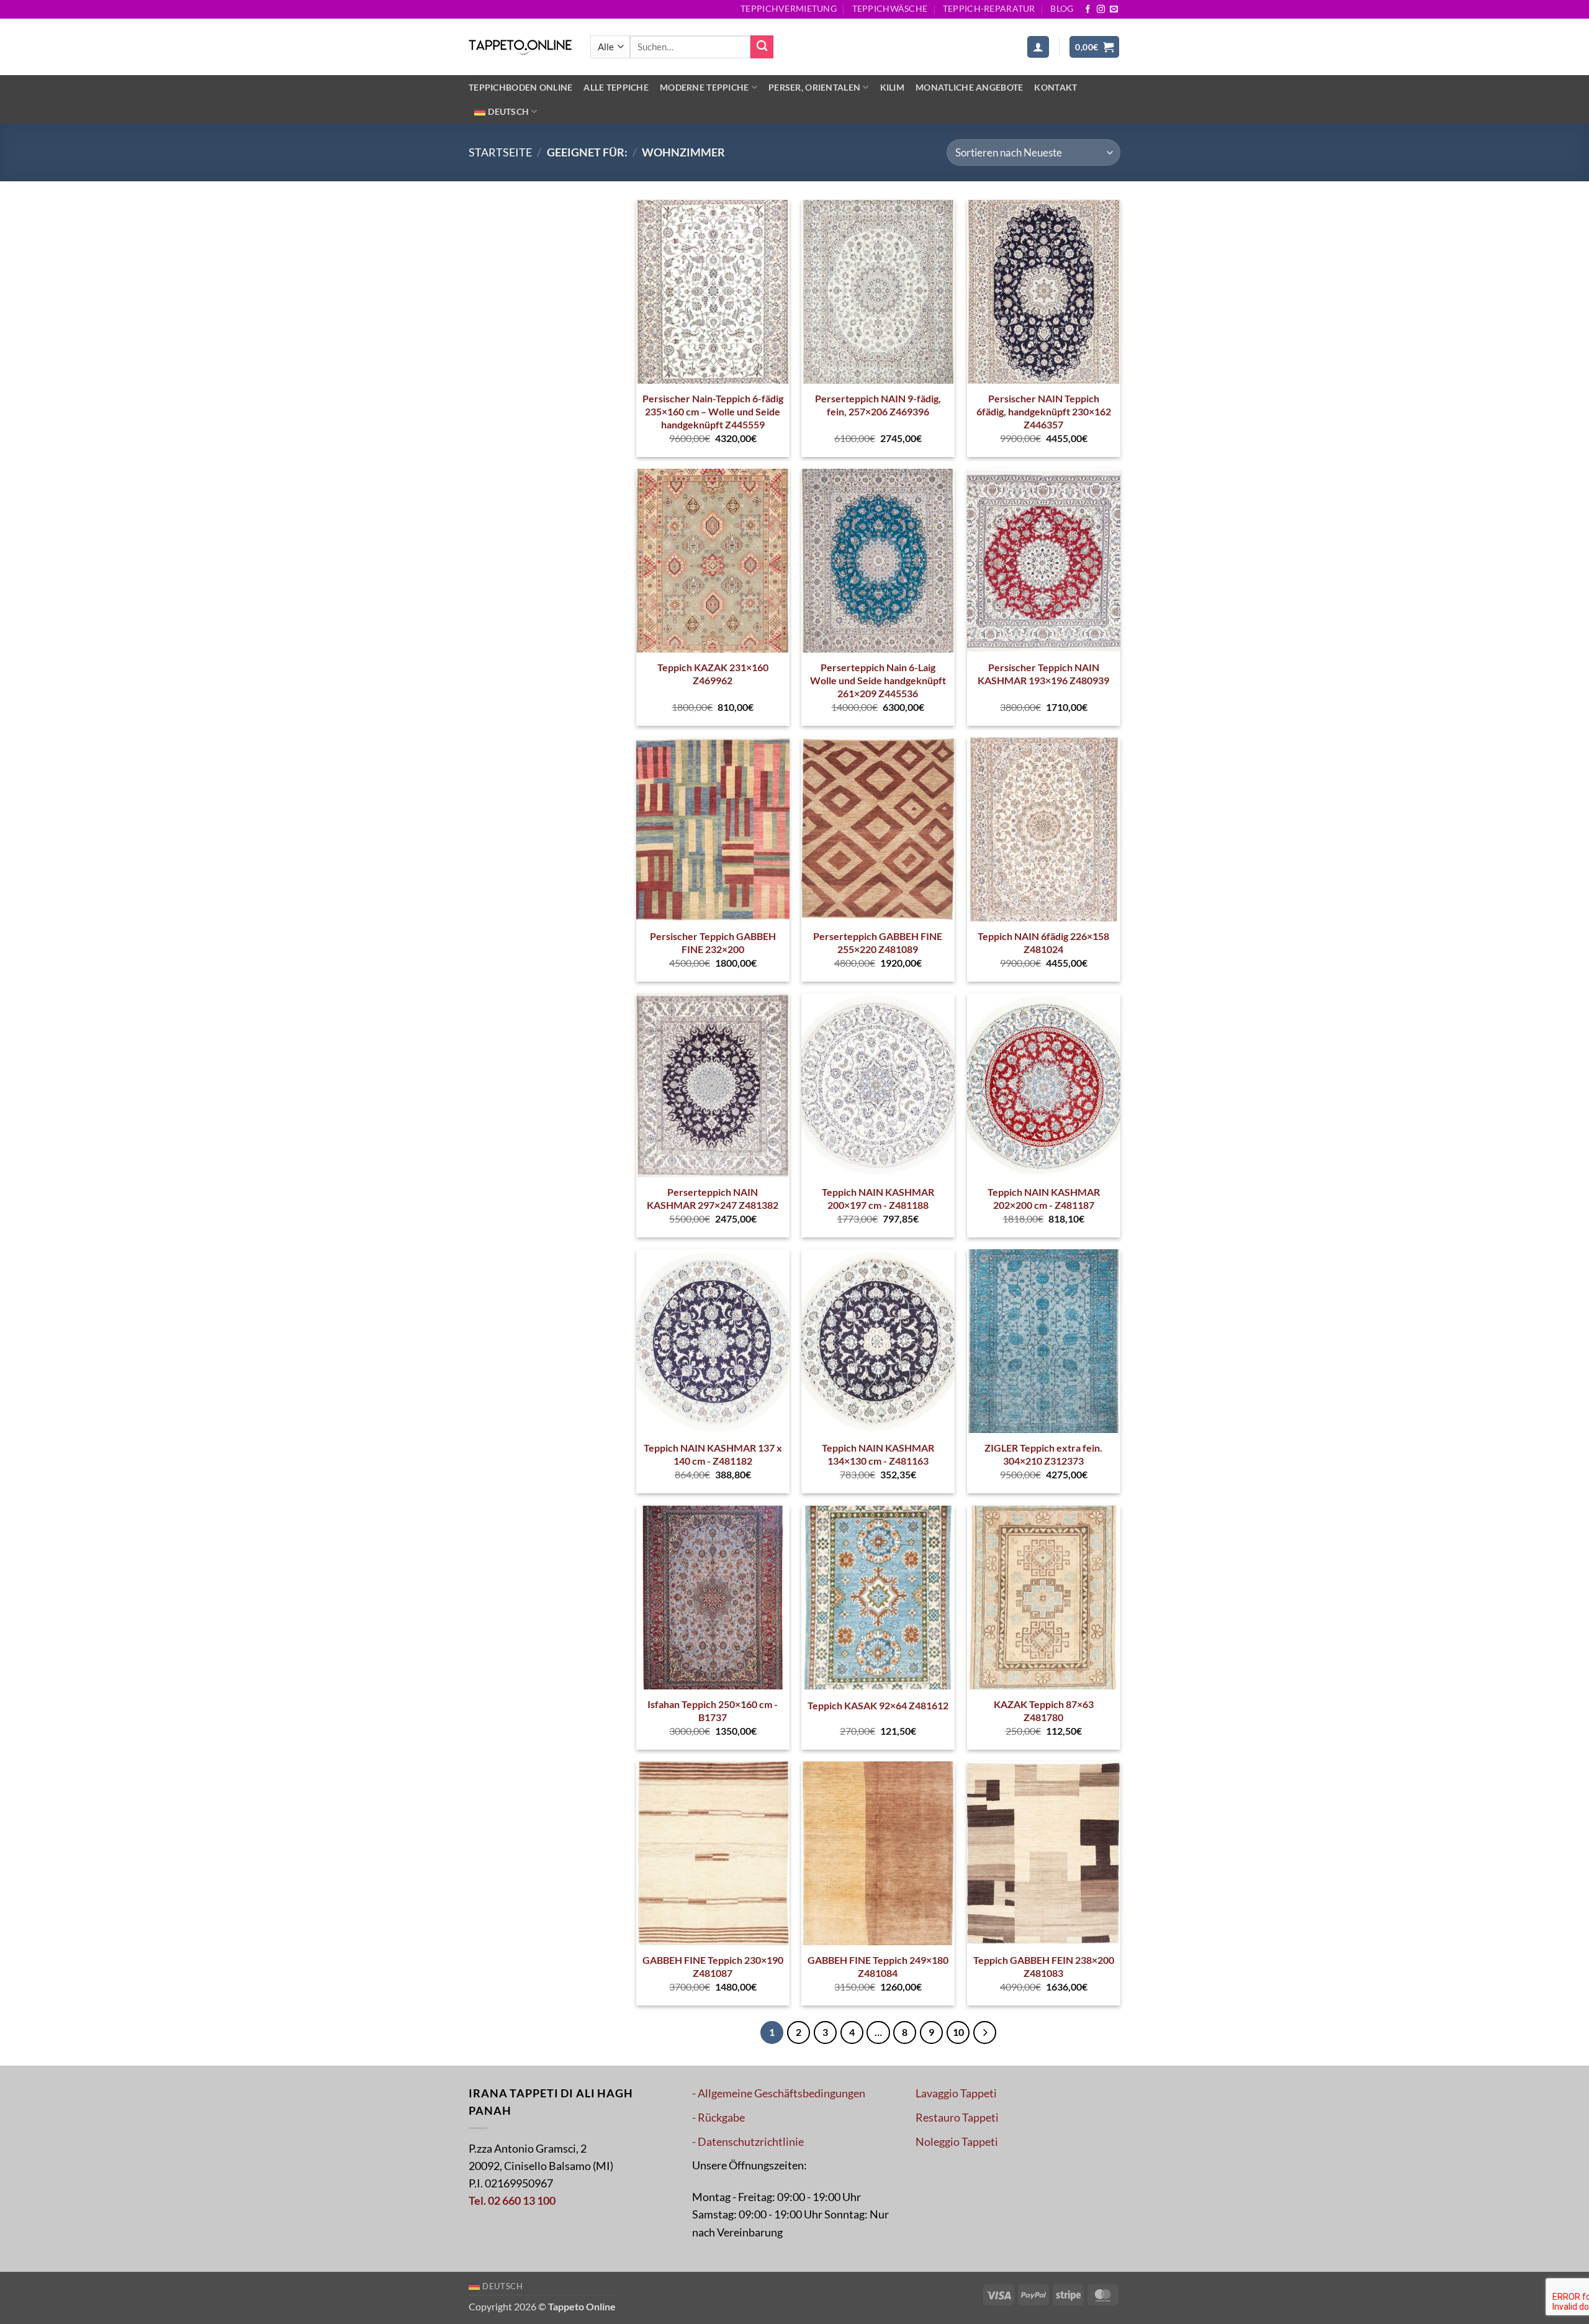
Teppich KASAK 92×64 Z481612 (878, 1705)
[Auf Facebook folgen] (1088, 10)
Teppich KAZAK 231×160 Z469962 (713, 674)
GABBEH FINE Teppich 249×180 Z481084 (878, 1966)
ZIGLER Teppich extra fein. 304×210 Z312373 (1043, 1454)
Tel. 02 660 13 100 (512, 2201)
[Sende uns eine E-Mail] (1114, 10)
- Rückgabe (718, 2118)
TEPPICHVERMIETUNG (789, 8)
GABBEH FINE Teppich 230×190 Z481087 (713, 1966)
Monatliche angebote (969, 87)
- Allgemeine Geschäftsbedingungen (779, 2093)
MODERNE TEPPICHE (704, 87)
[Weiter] (985, 2032)
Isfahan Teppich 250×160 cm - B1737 (713, 1711)
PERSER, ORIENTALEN (814, 87)
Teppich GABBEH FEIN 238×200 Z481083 (1044, 1966)
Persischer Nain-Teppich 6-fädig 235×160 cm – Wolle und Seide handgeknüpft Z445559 (713, 411)
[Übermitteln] (762, 47)
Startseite (500, 152)
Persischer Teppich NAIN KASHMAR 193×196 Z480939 (1043, 674)
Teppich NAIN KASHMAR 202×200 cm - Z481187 (1044, 1198)
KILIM (892, 87)
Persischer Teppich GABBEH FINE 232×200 (713, 943)
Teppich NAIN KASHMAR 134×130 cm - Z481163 (878, 1454)
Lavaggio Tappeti (956, 2093)
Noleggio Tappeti (957, 2142)
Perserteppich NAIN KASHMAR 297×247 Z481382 (713, 1198)
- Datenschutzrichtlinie (748, 2142)
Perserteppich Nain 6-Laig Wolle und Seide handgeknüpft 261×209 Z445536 (878, 680)
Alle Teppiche (616, 87)
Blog (1062, 8)
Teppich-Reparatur (989, 8)
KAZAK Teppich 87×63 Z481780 (1044, 1711)
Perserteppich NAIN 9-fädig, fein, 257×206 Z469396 (878, 405)
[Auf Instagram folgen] (1101, 10)
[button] (1038, 47)
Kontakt (1056, 87)
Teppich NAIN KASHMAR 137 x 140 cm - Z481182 (713, 1454)
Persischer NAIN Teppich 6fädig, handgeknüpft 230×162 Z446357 (1044, 411)
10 (958, 2032)
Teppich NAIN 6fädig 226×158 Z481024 (1043, 943)
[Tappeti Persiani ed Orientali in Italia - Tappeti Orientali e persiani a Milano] (520, 47)
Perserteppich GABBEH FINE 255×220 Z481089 (878, 943)
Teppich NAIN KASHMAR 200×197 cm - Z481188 (878, 1198)
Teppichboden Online (520, 87)
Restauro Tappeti (957, 2118)
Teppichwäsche (890, 8)
